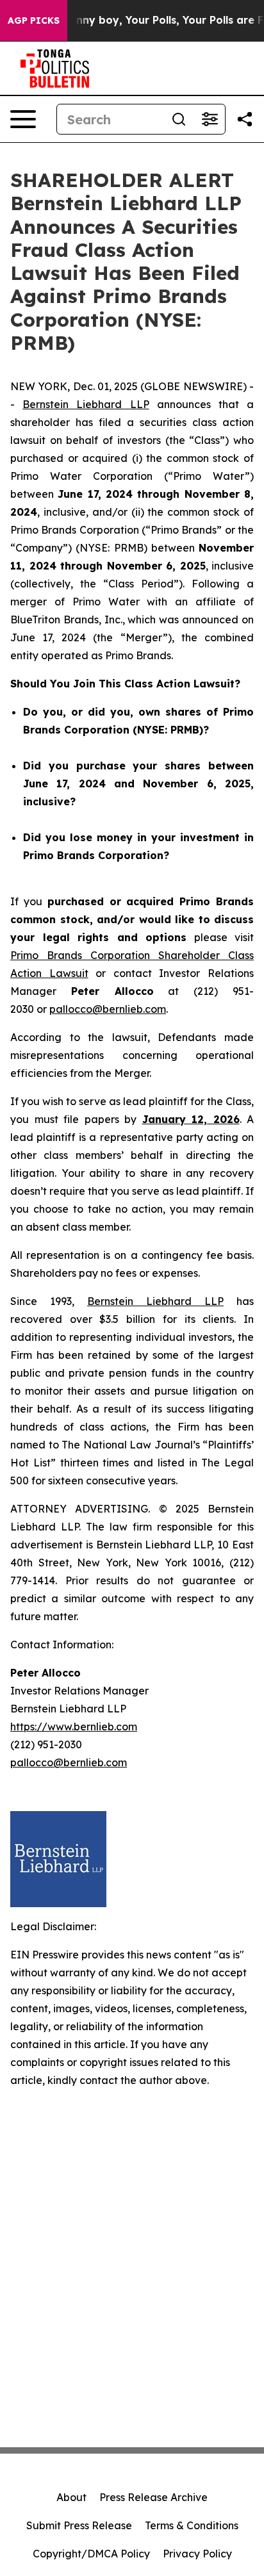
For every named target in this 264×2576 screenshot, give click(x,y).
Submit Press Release (79, 2525)
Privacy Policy (197, 2554)
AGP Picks (34, 21)
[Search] (179, 119)
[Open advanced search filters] (210, 119)
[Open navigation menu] (23, 119)
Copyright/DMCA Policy (91, 2554)
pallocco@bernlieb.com (108, 1009)
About (71, 2497)
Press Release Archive (153, 2497)
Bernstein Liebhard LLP (86, 404)
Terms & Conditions (192, 2525)
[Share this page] (245, 119)
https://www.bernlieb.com (74, 1727)
